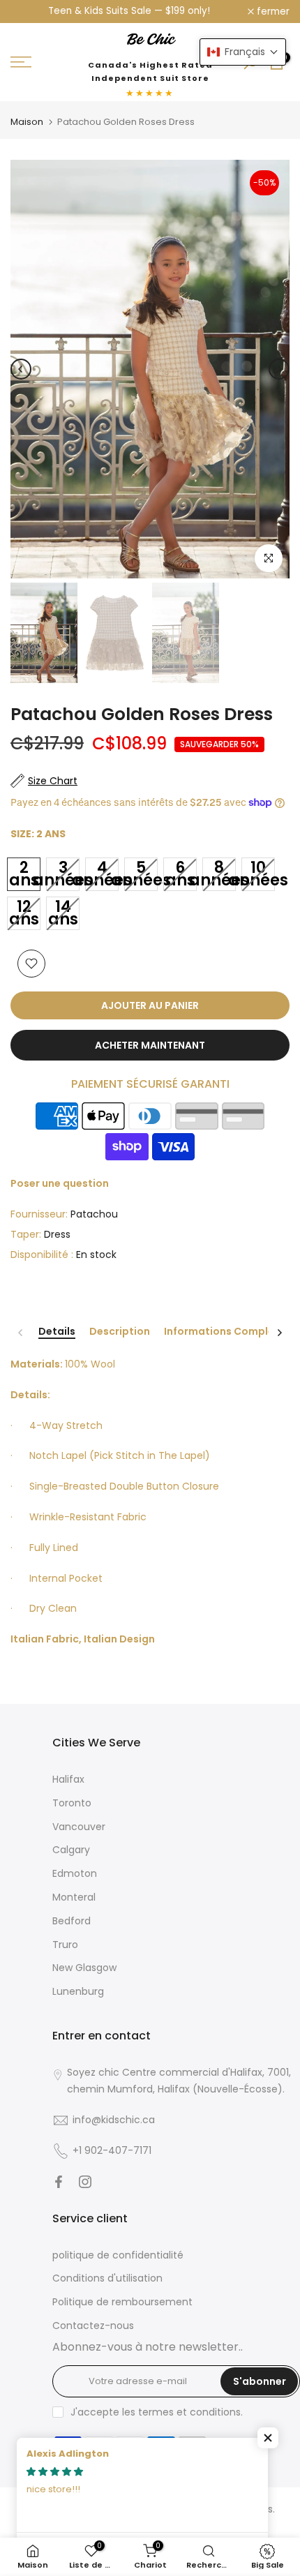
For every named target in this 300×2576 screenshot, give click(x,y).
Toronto (72, 1803)
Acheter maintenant (150, 1045)
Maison (27, 122)
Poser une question (60, 1183)
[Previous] (21, 369)
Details (57, 1332)
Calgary (71, 1850)
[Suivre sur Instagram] (85, 2182)
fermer (272, 12)
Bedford (72, 1921)
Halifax (68, 1779)
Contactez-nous (93, 2326)
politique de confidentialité (118, 2255)
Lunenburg (78, 1991)
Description (120, 1332)
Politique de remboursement (122, 2302)
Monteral (74, 1897)
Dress (57, 1234)
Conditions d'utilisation (107, 2278)
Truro (65, 1945)
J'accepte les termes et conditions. (157, 2412)
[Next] (279, 369)
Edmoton (75, 1873)
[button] (268, 2438)
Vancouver (79, 1827)
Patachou (94, 1214)
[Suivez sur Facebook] (59, 2182)
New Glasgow (84, 1968)
